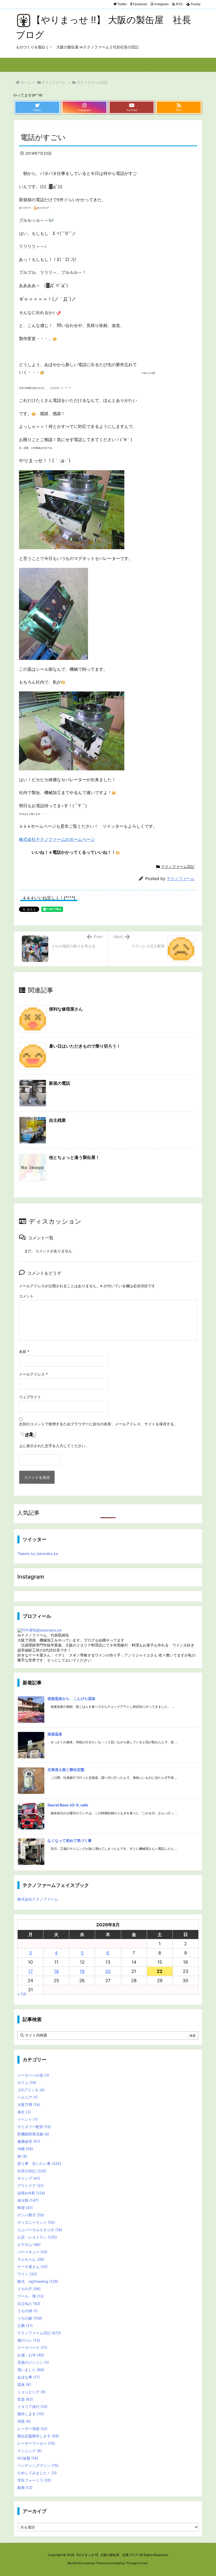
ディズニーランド (36, 2222)
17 (31, 1971)
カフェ (27, 2082)
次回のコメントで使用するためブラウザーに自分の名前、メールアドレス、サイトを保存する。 (98, 1424)
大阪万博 (29, 2105)
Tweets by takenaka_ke (38, 1554)
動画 (25, 2487)
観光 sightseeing (38, 2281)
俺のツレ (29, 2340)
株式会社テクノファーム (38, 1899)
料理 (25, 2208)
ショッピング (31, 2392)
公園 (25, 2325)
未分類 (28, 2200)
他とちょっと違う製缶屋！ (74, 1157)
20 (108, 1971)
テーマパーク (32, 2348)
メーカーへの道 (33, 2075)
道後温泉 (55, 1734)
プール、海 (31, 2296)
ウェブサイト (30, 1397)
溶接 (24, 2421)
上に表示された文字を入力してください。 (54, 1446)
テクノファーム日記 (92, 82)
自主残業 (57, 1120)
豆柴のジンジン (33, 2362)
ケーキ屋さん (33, 2267)
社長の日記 (32, 2171)
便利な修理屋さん (66, 1009)
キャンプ (29, 2178)
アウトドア (31, 2186)
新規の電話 (60, 1083)
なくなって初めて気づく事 (70, 1840)
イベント (28, 2119)
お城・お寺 (31, 2355)
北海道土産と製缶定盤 (66, 1769)
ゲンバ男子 (31, 2215)
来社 (24, 2112)
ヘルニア (28, 2097)
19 (82, 1971)
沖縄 (25, 2149)
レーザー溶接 (32, 2429)
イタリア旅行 (32, 2406)
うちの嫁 (30, 2318)
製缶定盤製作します (38, 2436)
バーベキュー (32, 2252)
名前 (24, 1352)
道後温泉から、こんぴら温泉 (71, 1698)
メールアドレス (33, 1374)
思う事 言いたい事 (39, 2163)
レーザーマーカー (36, 2443)
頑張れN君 (31, 2193)
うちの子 (29, 2289)
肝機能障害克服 (33, 2134)
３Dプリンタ (31, 2090)
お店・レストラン (37, 2237)
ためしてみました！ (37, 2473)
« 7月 (22, 1994)
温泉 (24, 2384)
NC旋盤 (28, 2458)
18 (56, 1971)
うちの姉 (28, 2311)
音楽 (25, 2399)
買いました (31, 2370)
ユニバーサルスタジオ (40, 2230)
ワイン (27, 2274)
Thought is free (137, 2563)
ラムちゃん (31, 2259)
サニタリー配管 (34, 2127)
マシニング (30, 2451)
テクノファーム (54, 82)
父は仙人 (29, 2303)
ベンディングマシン (38, 2465)
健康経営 (29, 2141)
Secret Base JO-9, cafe (68, 1805)
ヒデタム (29, 2244)
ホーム (26, 82)
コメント (26, 1296)
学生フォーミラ (34, 2480)
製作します (31, 2414)
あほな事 (29, 2377)
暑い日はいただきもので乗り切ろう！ (85, 1046)
